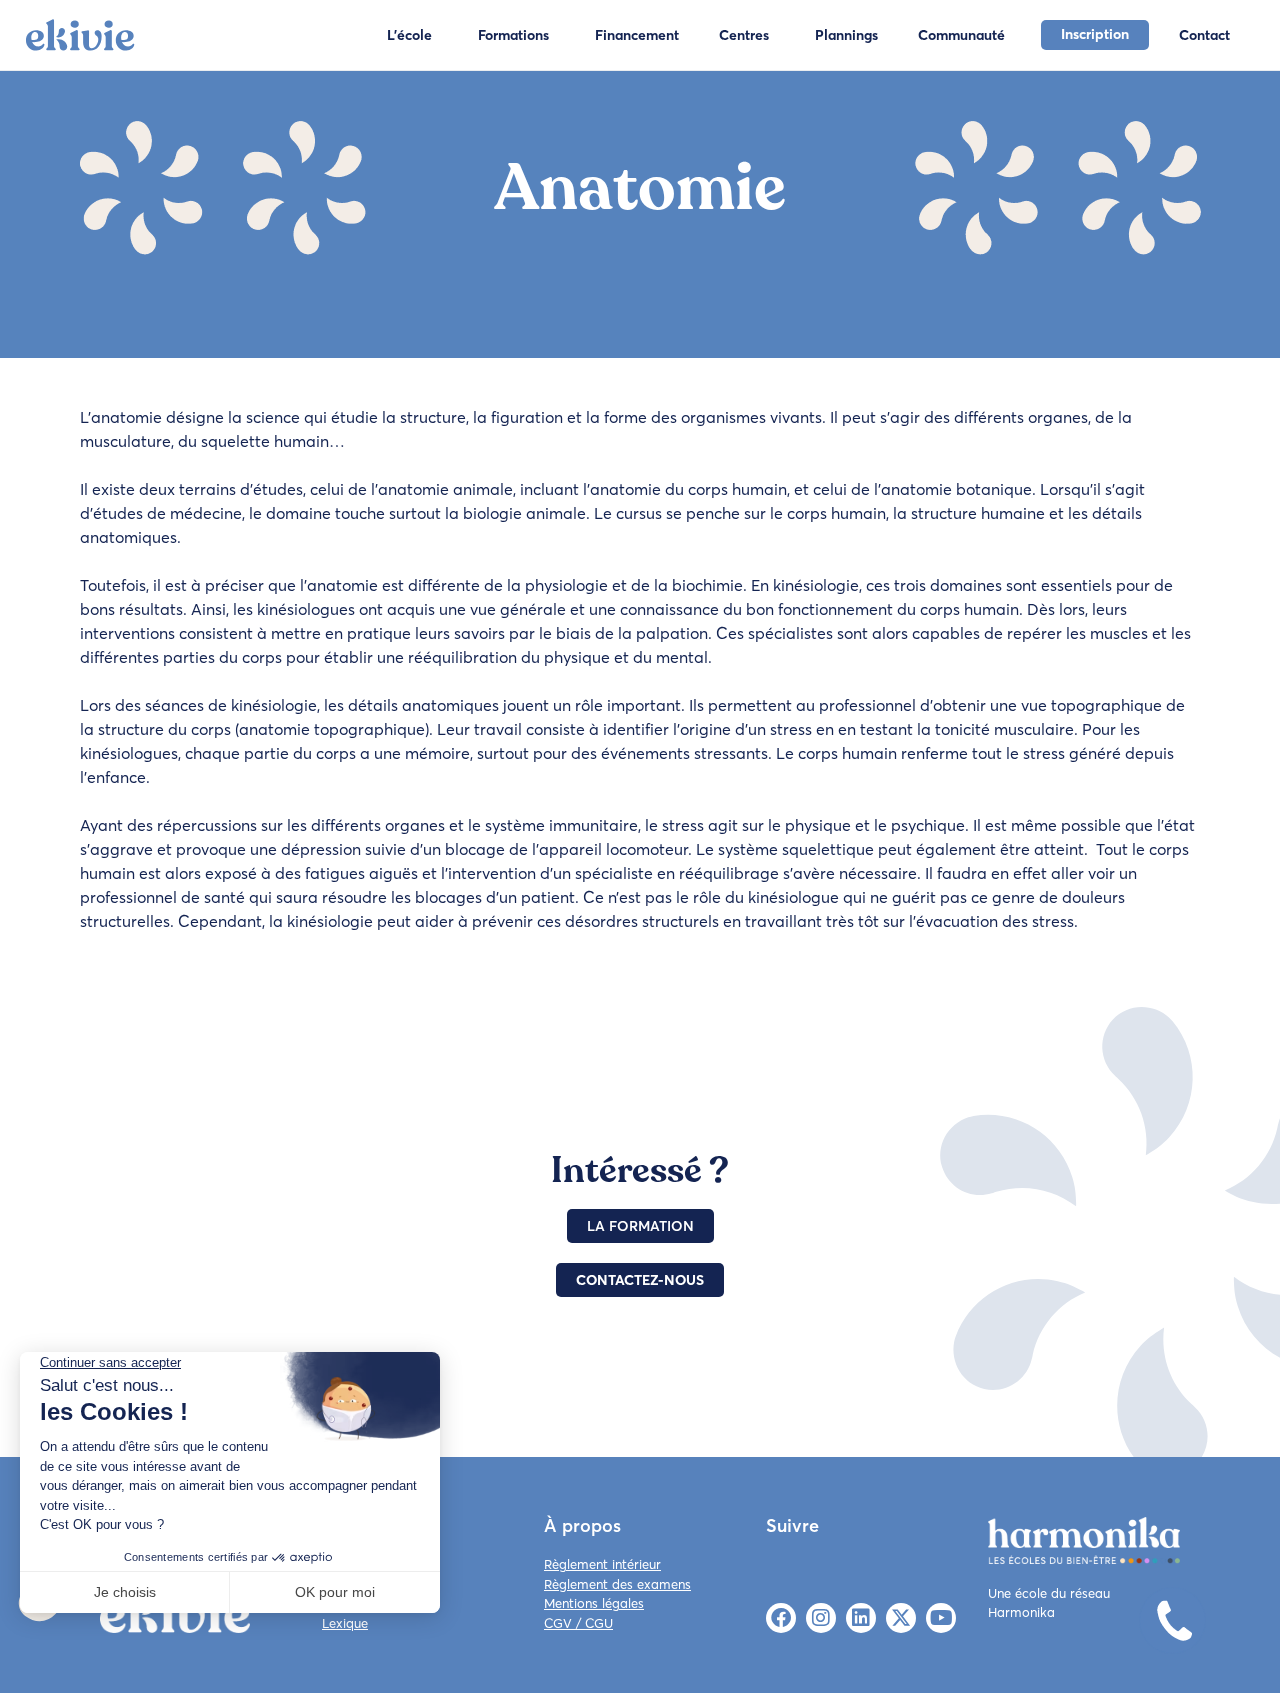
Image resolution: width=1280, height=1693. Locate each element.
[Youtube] (941, 1618)
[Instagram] (821, 1618)
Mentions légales (594, 1603)
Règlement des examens (617, 1584)
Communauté (961, 35)
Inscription (1095, 34)
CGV (558, 1623)
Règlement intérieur (602, 1564)
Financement (637, 35)
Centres (744, 35)
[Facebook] (781, 1618)
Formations (513, 35)
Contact (1204, 35)
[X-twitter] (901, 1618)
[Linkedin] (861, 1618)
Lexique (345, 1623)
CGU (599, 1623)
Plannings (846, 35)
